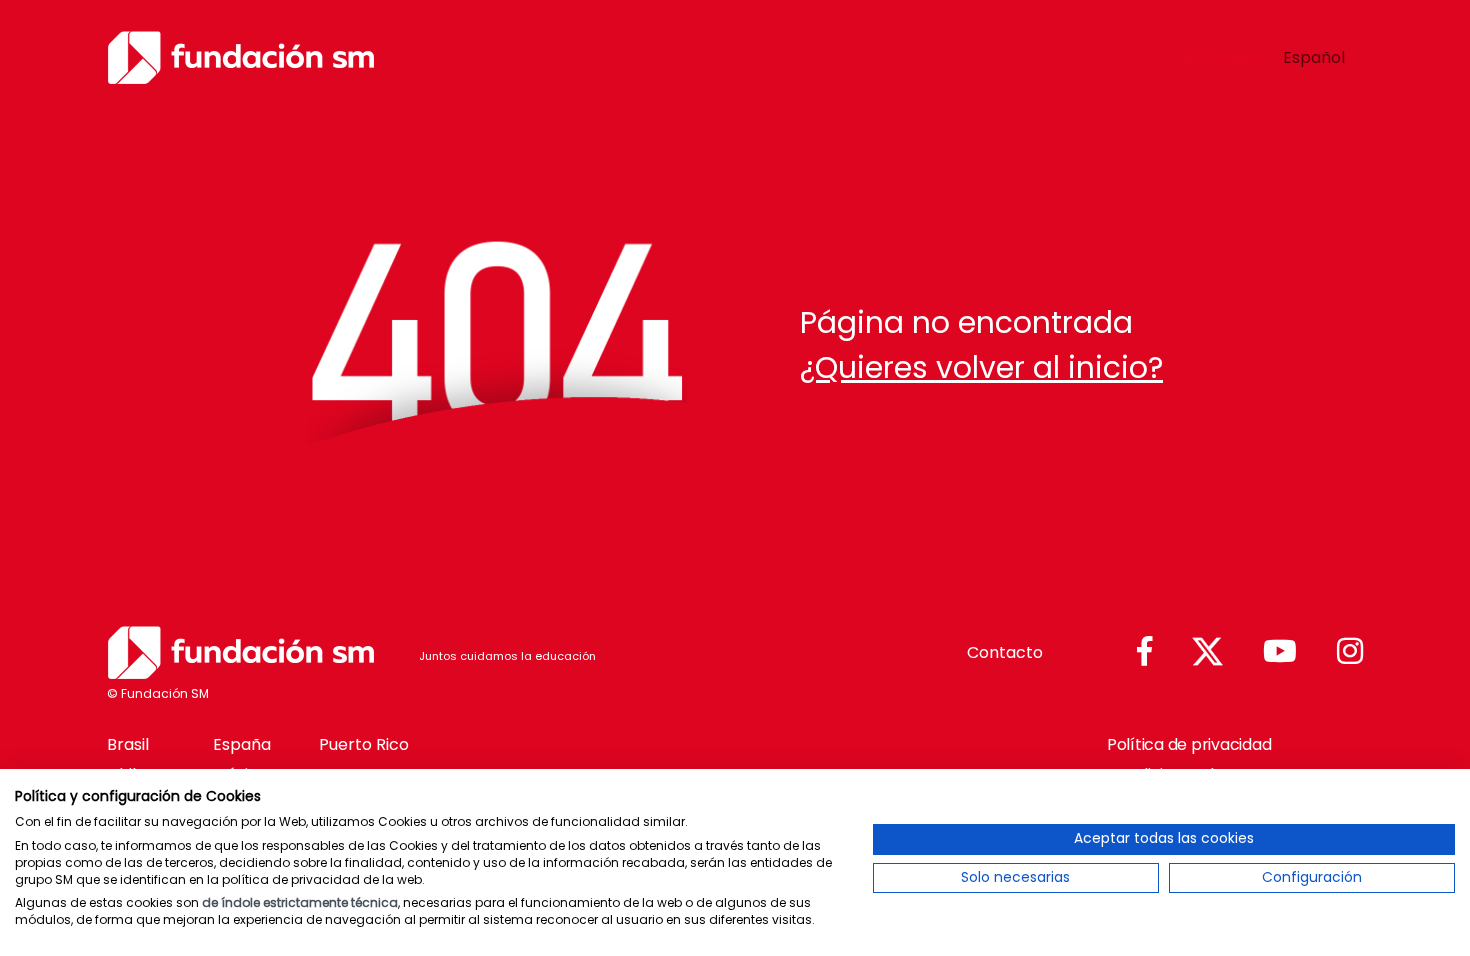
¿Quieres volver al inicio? (981, 367)
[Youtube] (1280, 652)
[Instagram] (1350, 652)
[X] (1207, 653)
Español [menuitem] (1314, 56)
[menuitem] (1223, 58)
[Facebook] (1144, 652)
